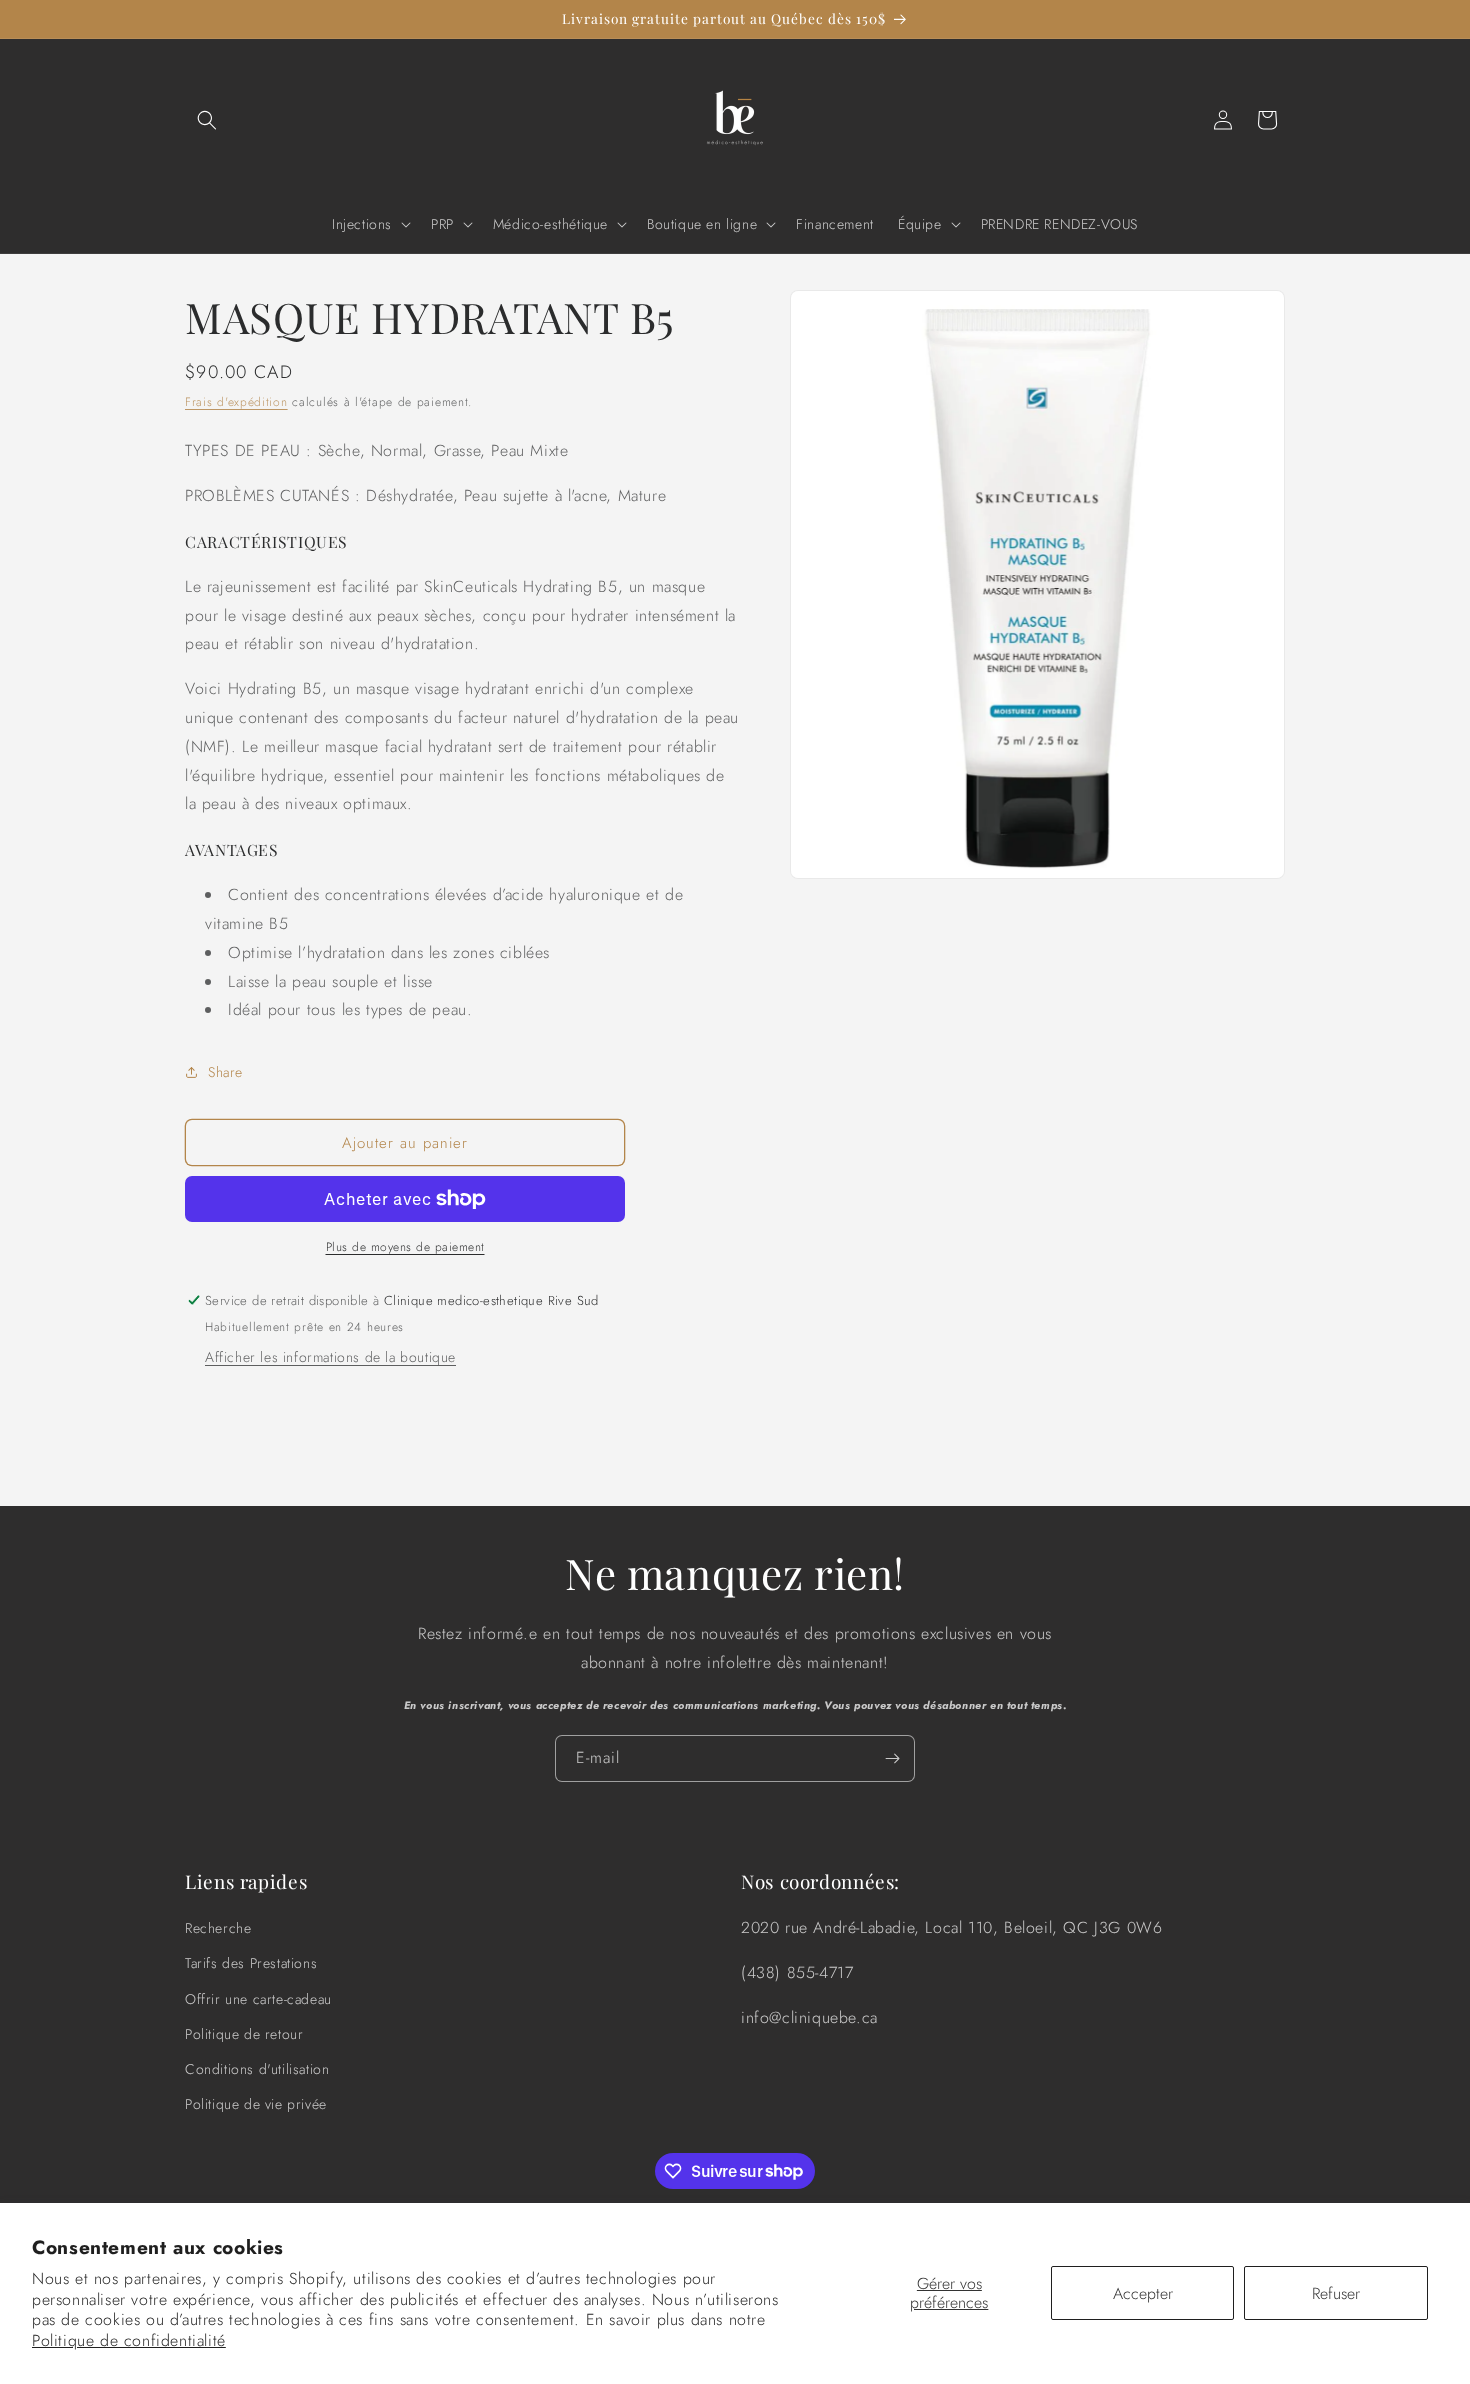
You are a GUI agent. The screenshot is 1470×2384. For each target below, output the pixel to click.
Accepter (1143, 2293)
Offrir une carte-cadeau (258, 1999)
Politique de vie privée (256, 2104)
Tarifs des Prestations (251, 1964)
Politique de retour (244, 2034)
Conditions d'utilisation (257, 2069)
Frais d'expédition (236, 402)
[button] (207, 120)
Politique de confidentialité (129, 2340)
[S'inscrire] (892, 1758)
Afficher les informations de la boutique (330, 1357)
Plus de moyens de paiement (405, 1247)
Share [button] (225, 1072)
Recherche (218, 1928)
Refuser (1336, 2293)
